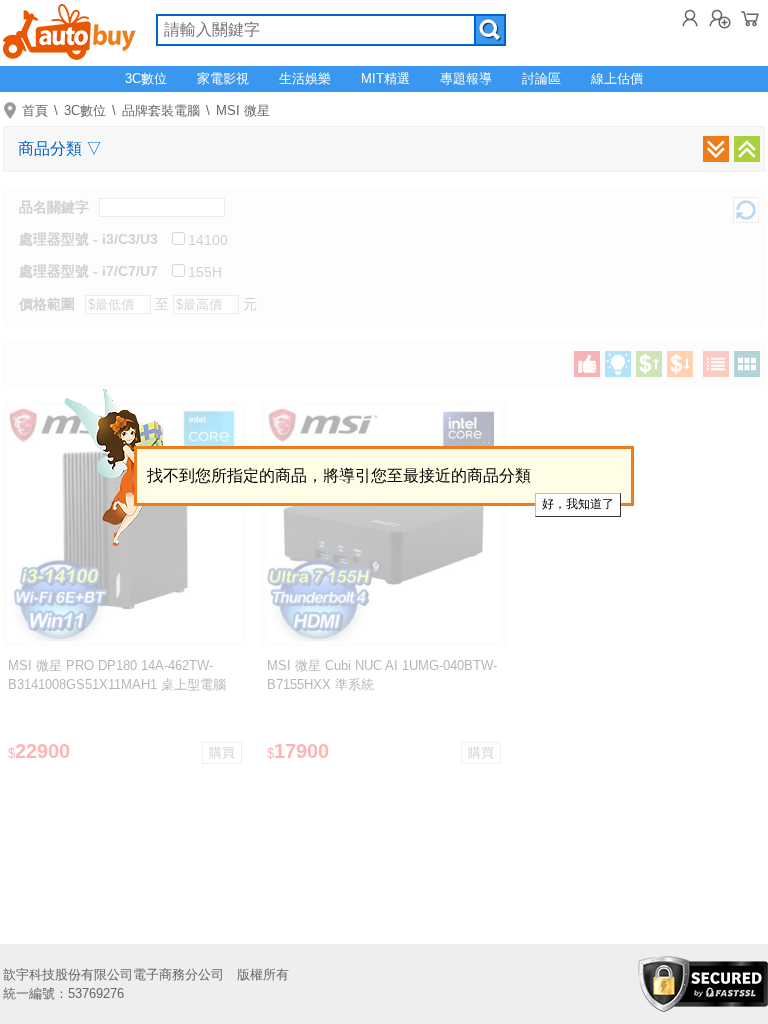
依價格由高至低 (680, 364)
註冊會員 (720, 18)
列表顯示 (716, 364)
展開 (716, 149)
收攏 (747, 149)
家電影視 (223, 78)
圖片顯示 (747, 364)
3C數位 (146, 78)
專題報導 (466, 78)
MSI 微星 (243, 110)
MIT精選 (385, 78)
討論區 (541, 78)
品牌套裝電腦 (161, 110)
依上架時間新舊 (618, 364)
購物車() (750, 18)
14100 (208, 240)
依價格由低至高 (649, 364)
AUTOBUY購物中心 (69, 30)
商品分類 (60, 148)
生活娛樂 (305, 78)
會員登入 (690, 18)
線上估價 (617, 78)
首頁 (35, 110)
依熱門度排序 (587, 364)
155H (205, 272)
